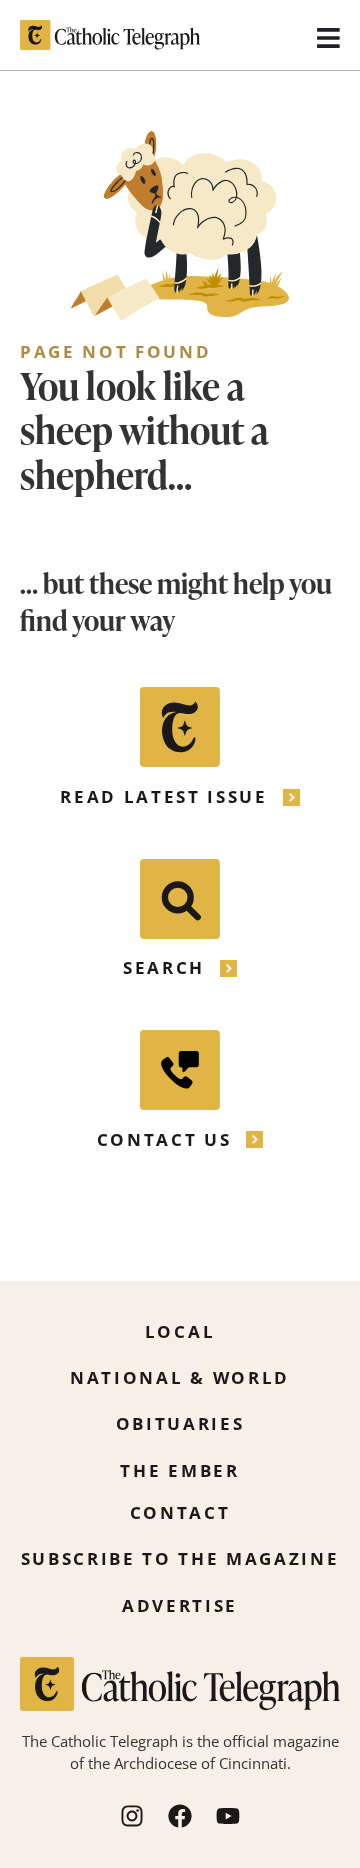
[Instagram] (132, 1816)
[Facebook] (180, 1816)
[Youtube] (228, 1816)
